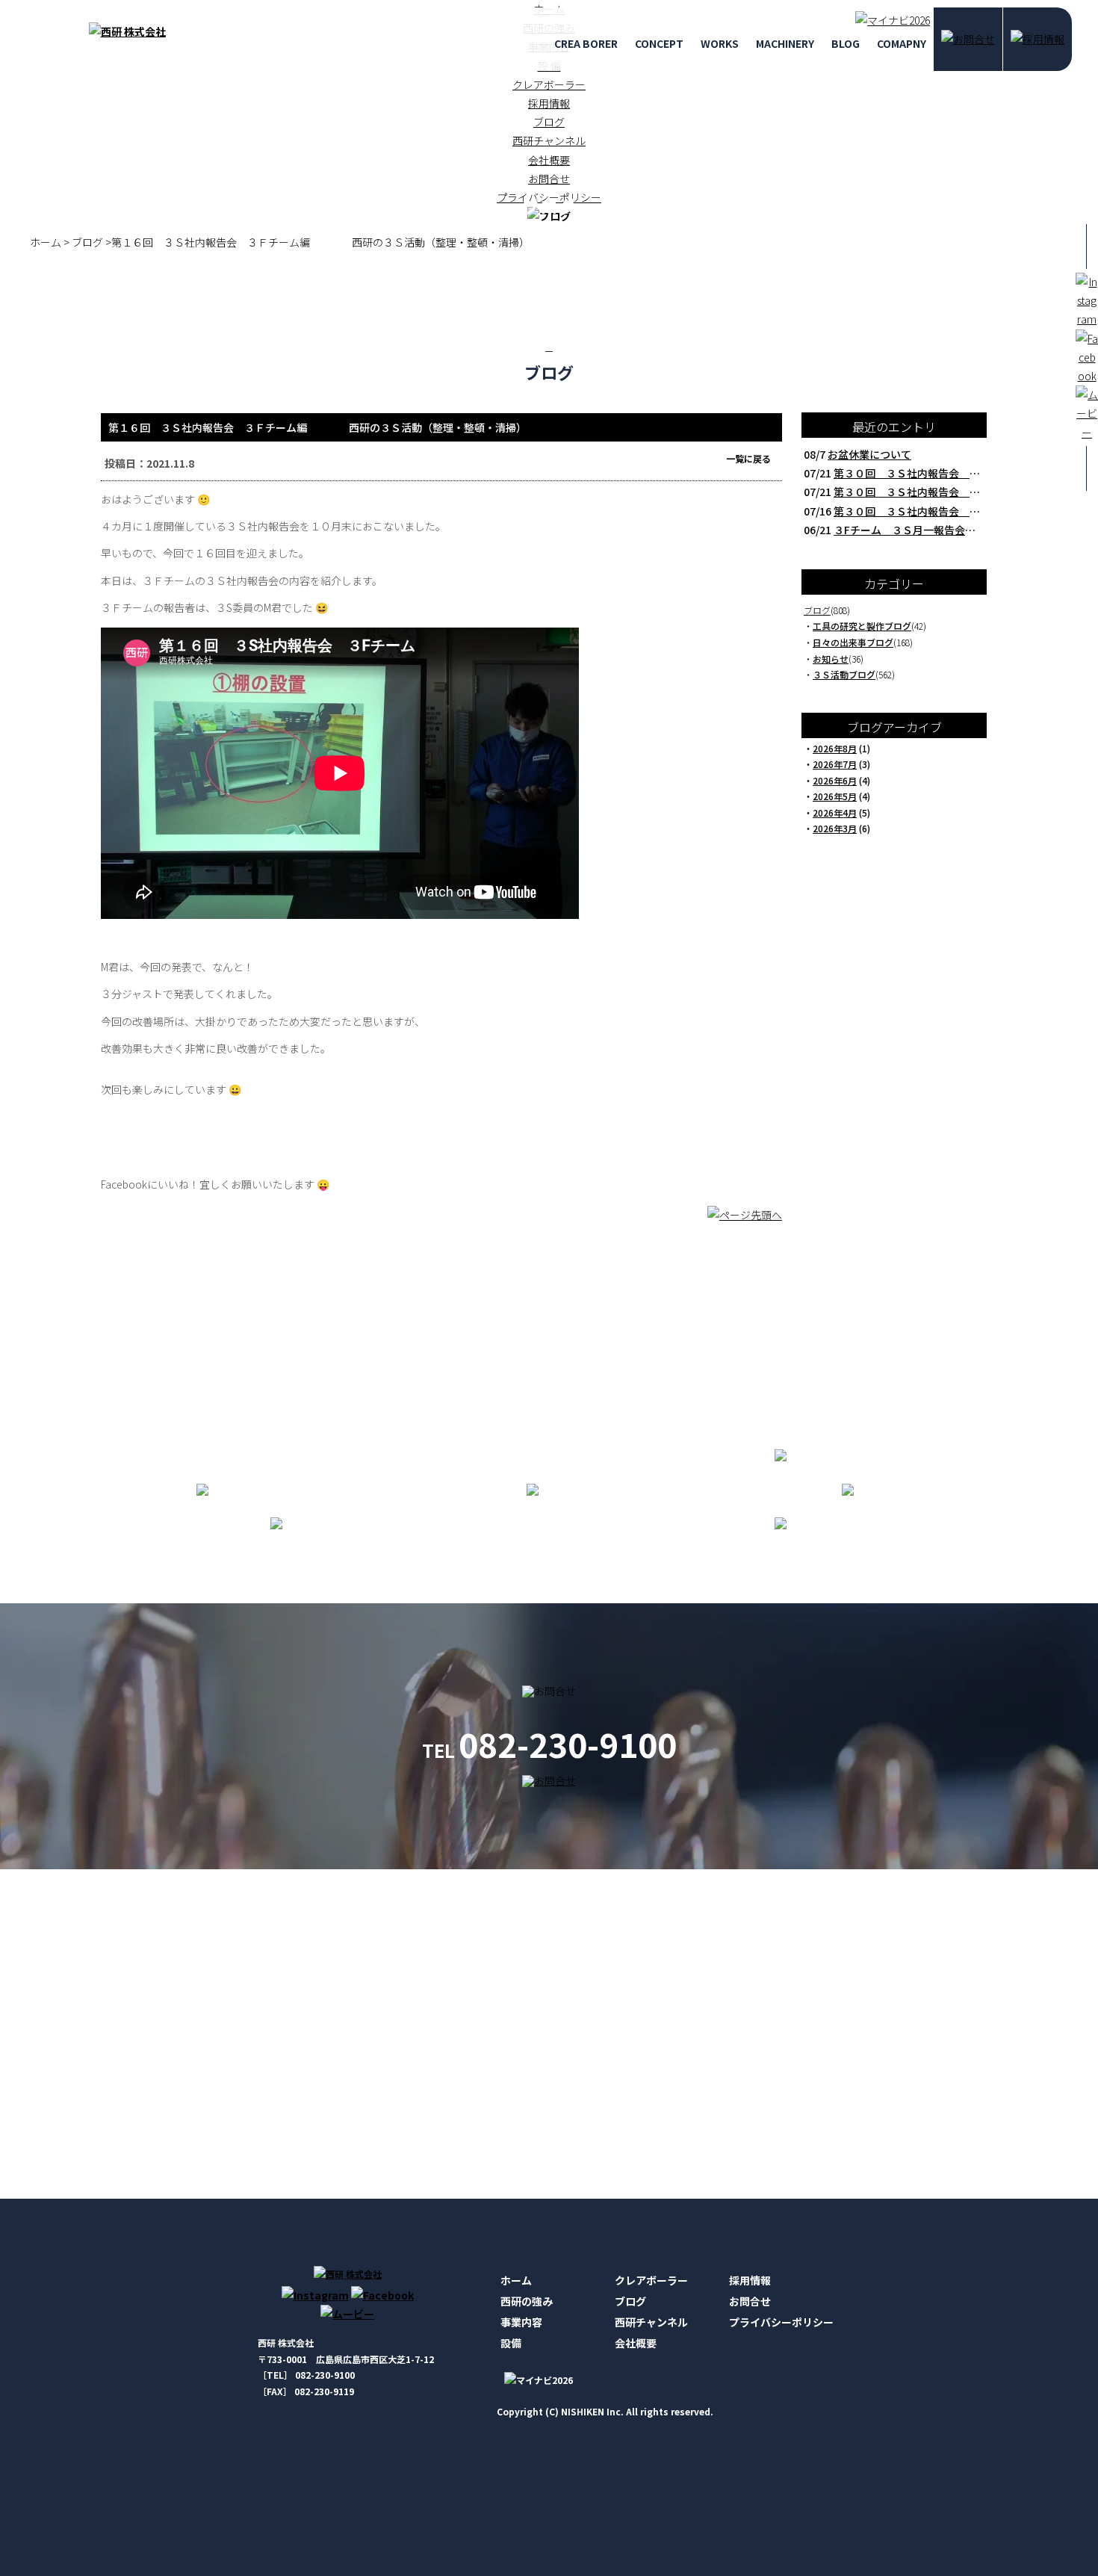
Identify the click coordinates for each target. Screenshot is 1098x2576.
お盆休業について (869, 454)
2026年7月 (835, 764)
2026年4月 (835, 812)
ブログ (549, 122)
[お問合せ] (968, 39)
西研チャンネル (549, 140)
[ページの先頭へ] (745, 1222)
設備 (511, 2343)
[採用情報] (1037, 39)
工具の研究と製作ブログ (862, 626)
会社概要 (549, 160)
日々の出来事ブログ (853, 642)
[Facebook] (382, 2295)
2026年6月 (835, 780)
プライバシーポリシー (781, 2322)
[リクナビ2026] (889, 20)
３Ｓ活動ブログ (844, 674)
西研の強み (527, 2301)
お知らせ (831, 659)
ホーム (516, 2280)
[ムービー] (347, 2314)
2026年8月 (835, 748)
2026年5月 (835, 796)
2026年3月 (835, 828)
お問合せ (750, 2301)
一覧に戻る (748, 458)
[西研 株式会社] (127, 31)
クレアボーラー (549, 84)
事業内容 (521, 2322)
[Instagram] (315, 2295)
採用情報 (549, 103)
